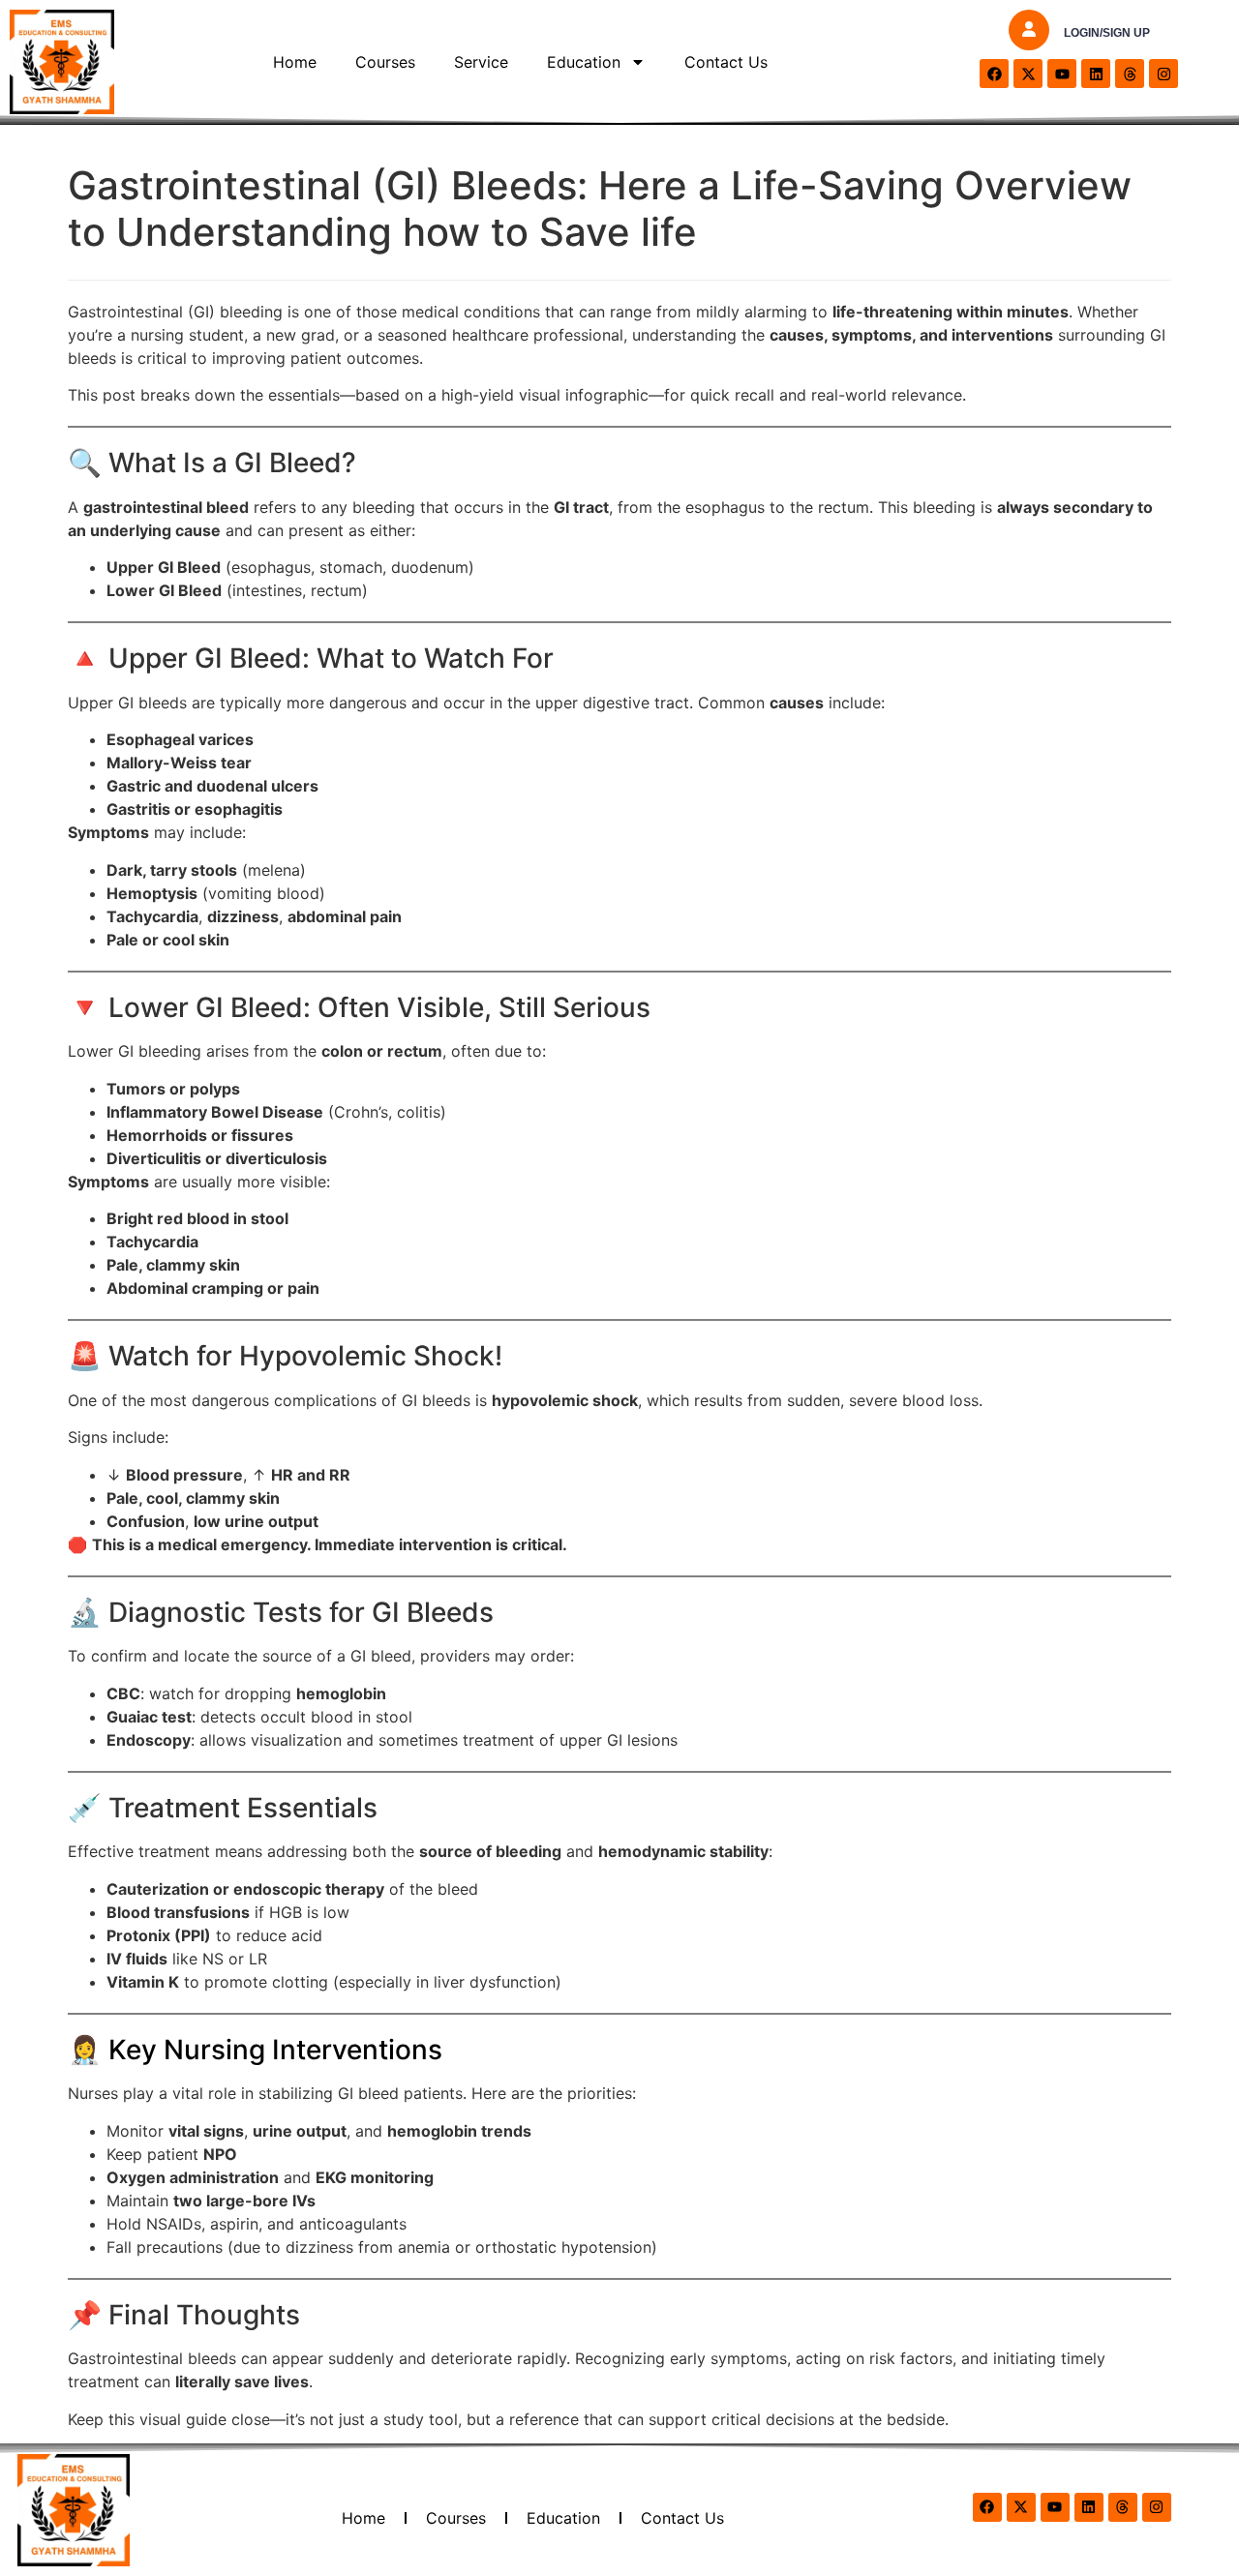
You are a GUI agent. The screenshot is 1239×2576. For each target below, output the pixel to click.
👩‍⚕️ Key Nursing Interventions (255, 2050)
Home (295, 62)
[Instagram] (1163, 74)
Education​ (584, 62)
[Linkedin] (1096, 74)
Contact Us (726, 62)
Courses (385, 62)
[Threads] (1130, 74)
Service (481, 62)
